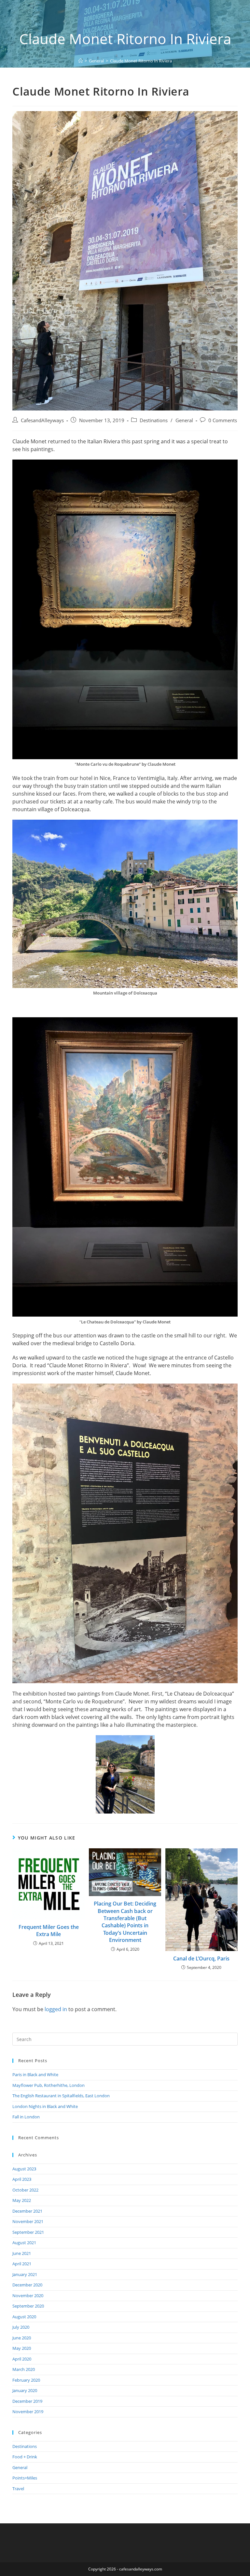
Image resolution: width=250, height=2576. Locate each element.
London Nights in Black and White (45, 2106)
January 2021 (25, 2274)
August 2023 (24, 2169)
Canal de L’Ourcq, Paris (201, 1958)
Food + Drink (25, 2457)
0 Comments (223, 420)
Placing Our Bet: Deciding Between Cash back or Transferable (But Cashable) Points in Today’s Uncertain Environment (125, 1922)
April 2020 (22, 2359)
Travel (18, 2489)
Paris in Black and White (35, 2075)
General (184, 420)
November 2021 (28, 2221)
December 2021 (27, 2211)
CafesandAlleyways (42, 420)
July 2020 (21, 2327)
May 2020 (22, 2348)
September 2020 (28, 2306)
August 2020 (24, 2317)
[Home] (81, 61)
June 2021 (22, 2253)
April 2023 (22, 2179)
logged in (56, 2009)
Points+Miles (25, 2478)
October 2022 (25, 2190)
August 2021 (24, 2243)
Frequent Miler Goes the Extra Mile (49, 1931)
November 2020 (28, 2296)
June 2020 (22, 2338)
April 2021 (22, 2264)
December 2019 (27, 2401)
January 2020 (25, 2390)
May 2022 (22, 2200)
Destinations (154, 420)
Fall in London (26, 2117)
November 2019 (28, 2412)
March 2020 (24, 2369)
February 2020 (26, 2380)
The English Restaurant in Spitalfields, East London (61, 2096)
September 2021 (28, 2232)
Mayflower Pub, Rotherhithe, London (49, 2085)
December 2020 (27, 2285)
